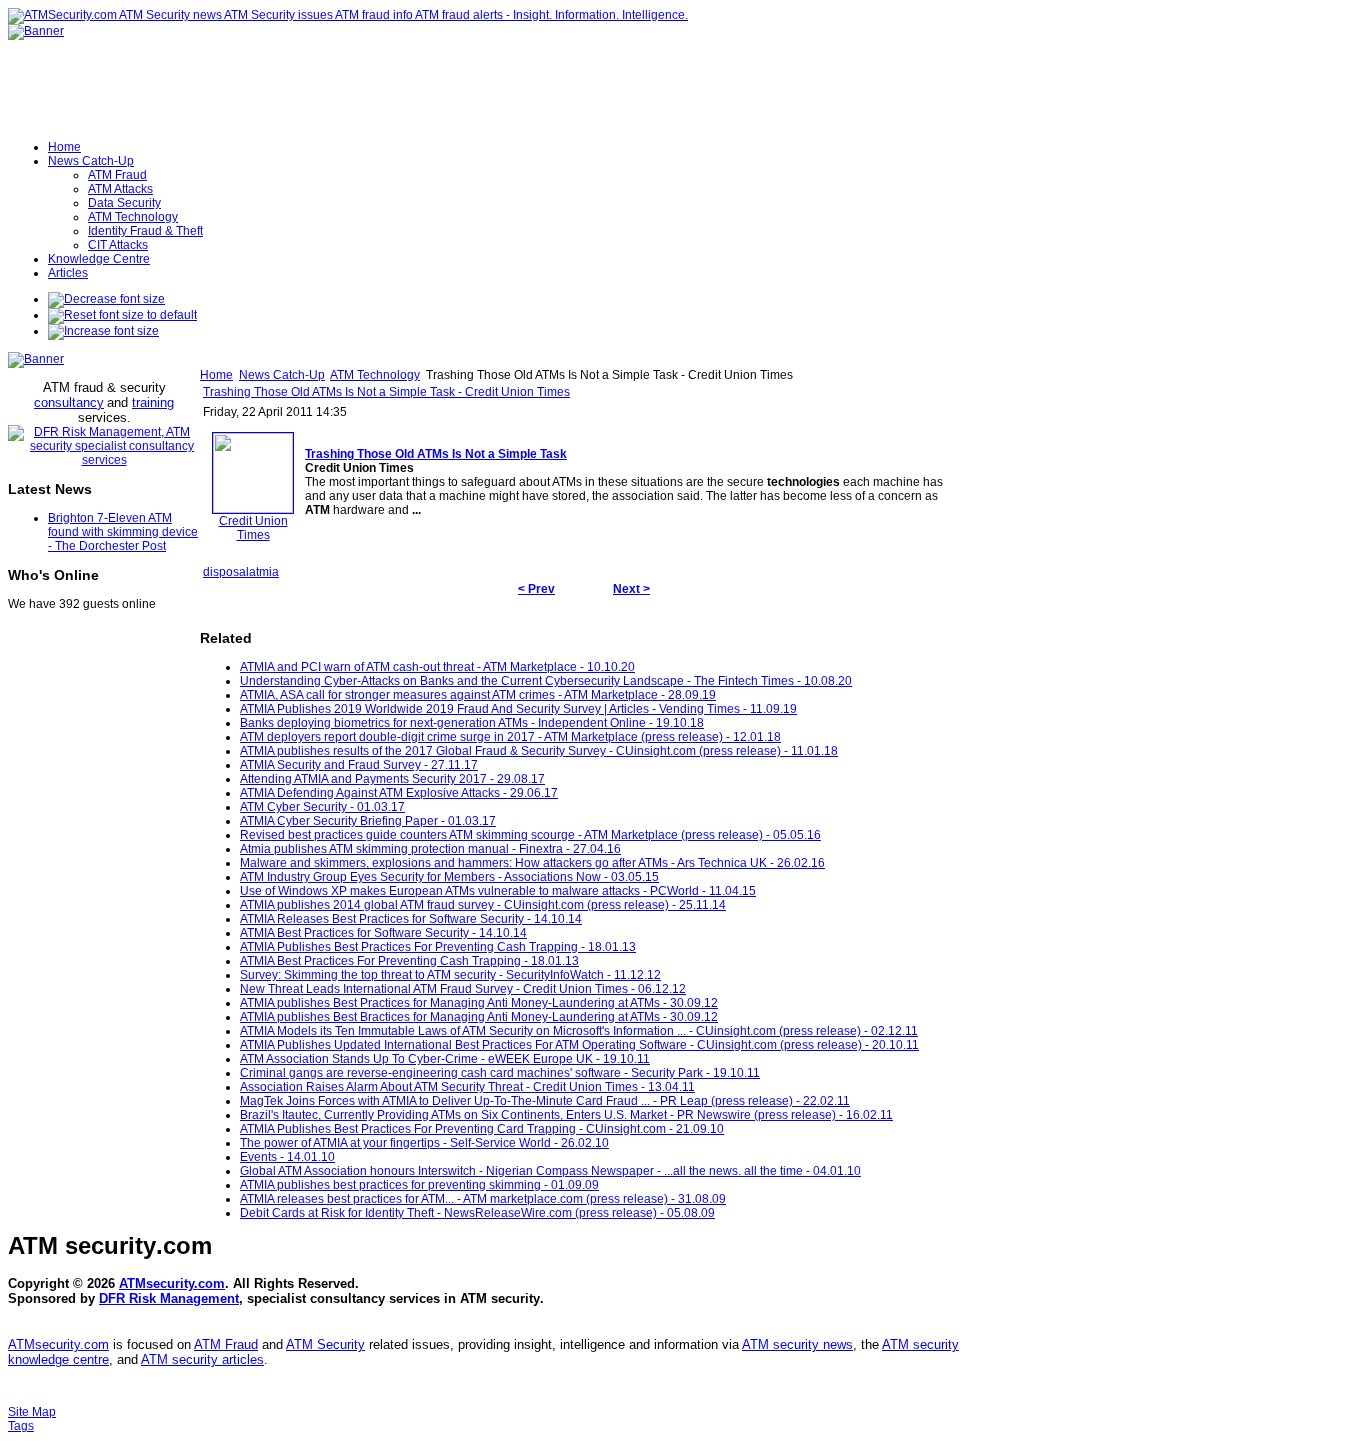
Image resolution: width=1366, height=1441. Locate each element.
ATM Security (325, 1344)
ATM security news (797, 1344)
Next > (631, 589)
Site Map (32, 1412)
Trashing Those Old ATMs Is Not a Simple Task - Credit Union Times (386, 392)
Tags (21, 1426)
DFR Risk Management (169, 1298)
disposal (226, 572)
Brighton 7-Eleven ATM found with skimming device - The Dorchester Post (123, 532)
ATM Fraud (226, 1344)
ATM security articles (202, 1359)
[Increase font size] (103, 331)
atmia (264, 572)
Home (216, 375)
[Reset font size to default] (122, 315)
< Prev (536, 589)
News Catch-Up (282, 375)
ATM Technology (375, 375)
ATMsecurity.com (172, 1283)
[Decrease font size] (106, 299)
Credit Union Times (253, 528)
